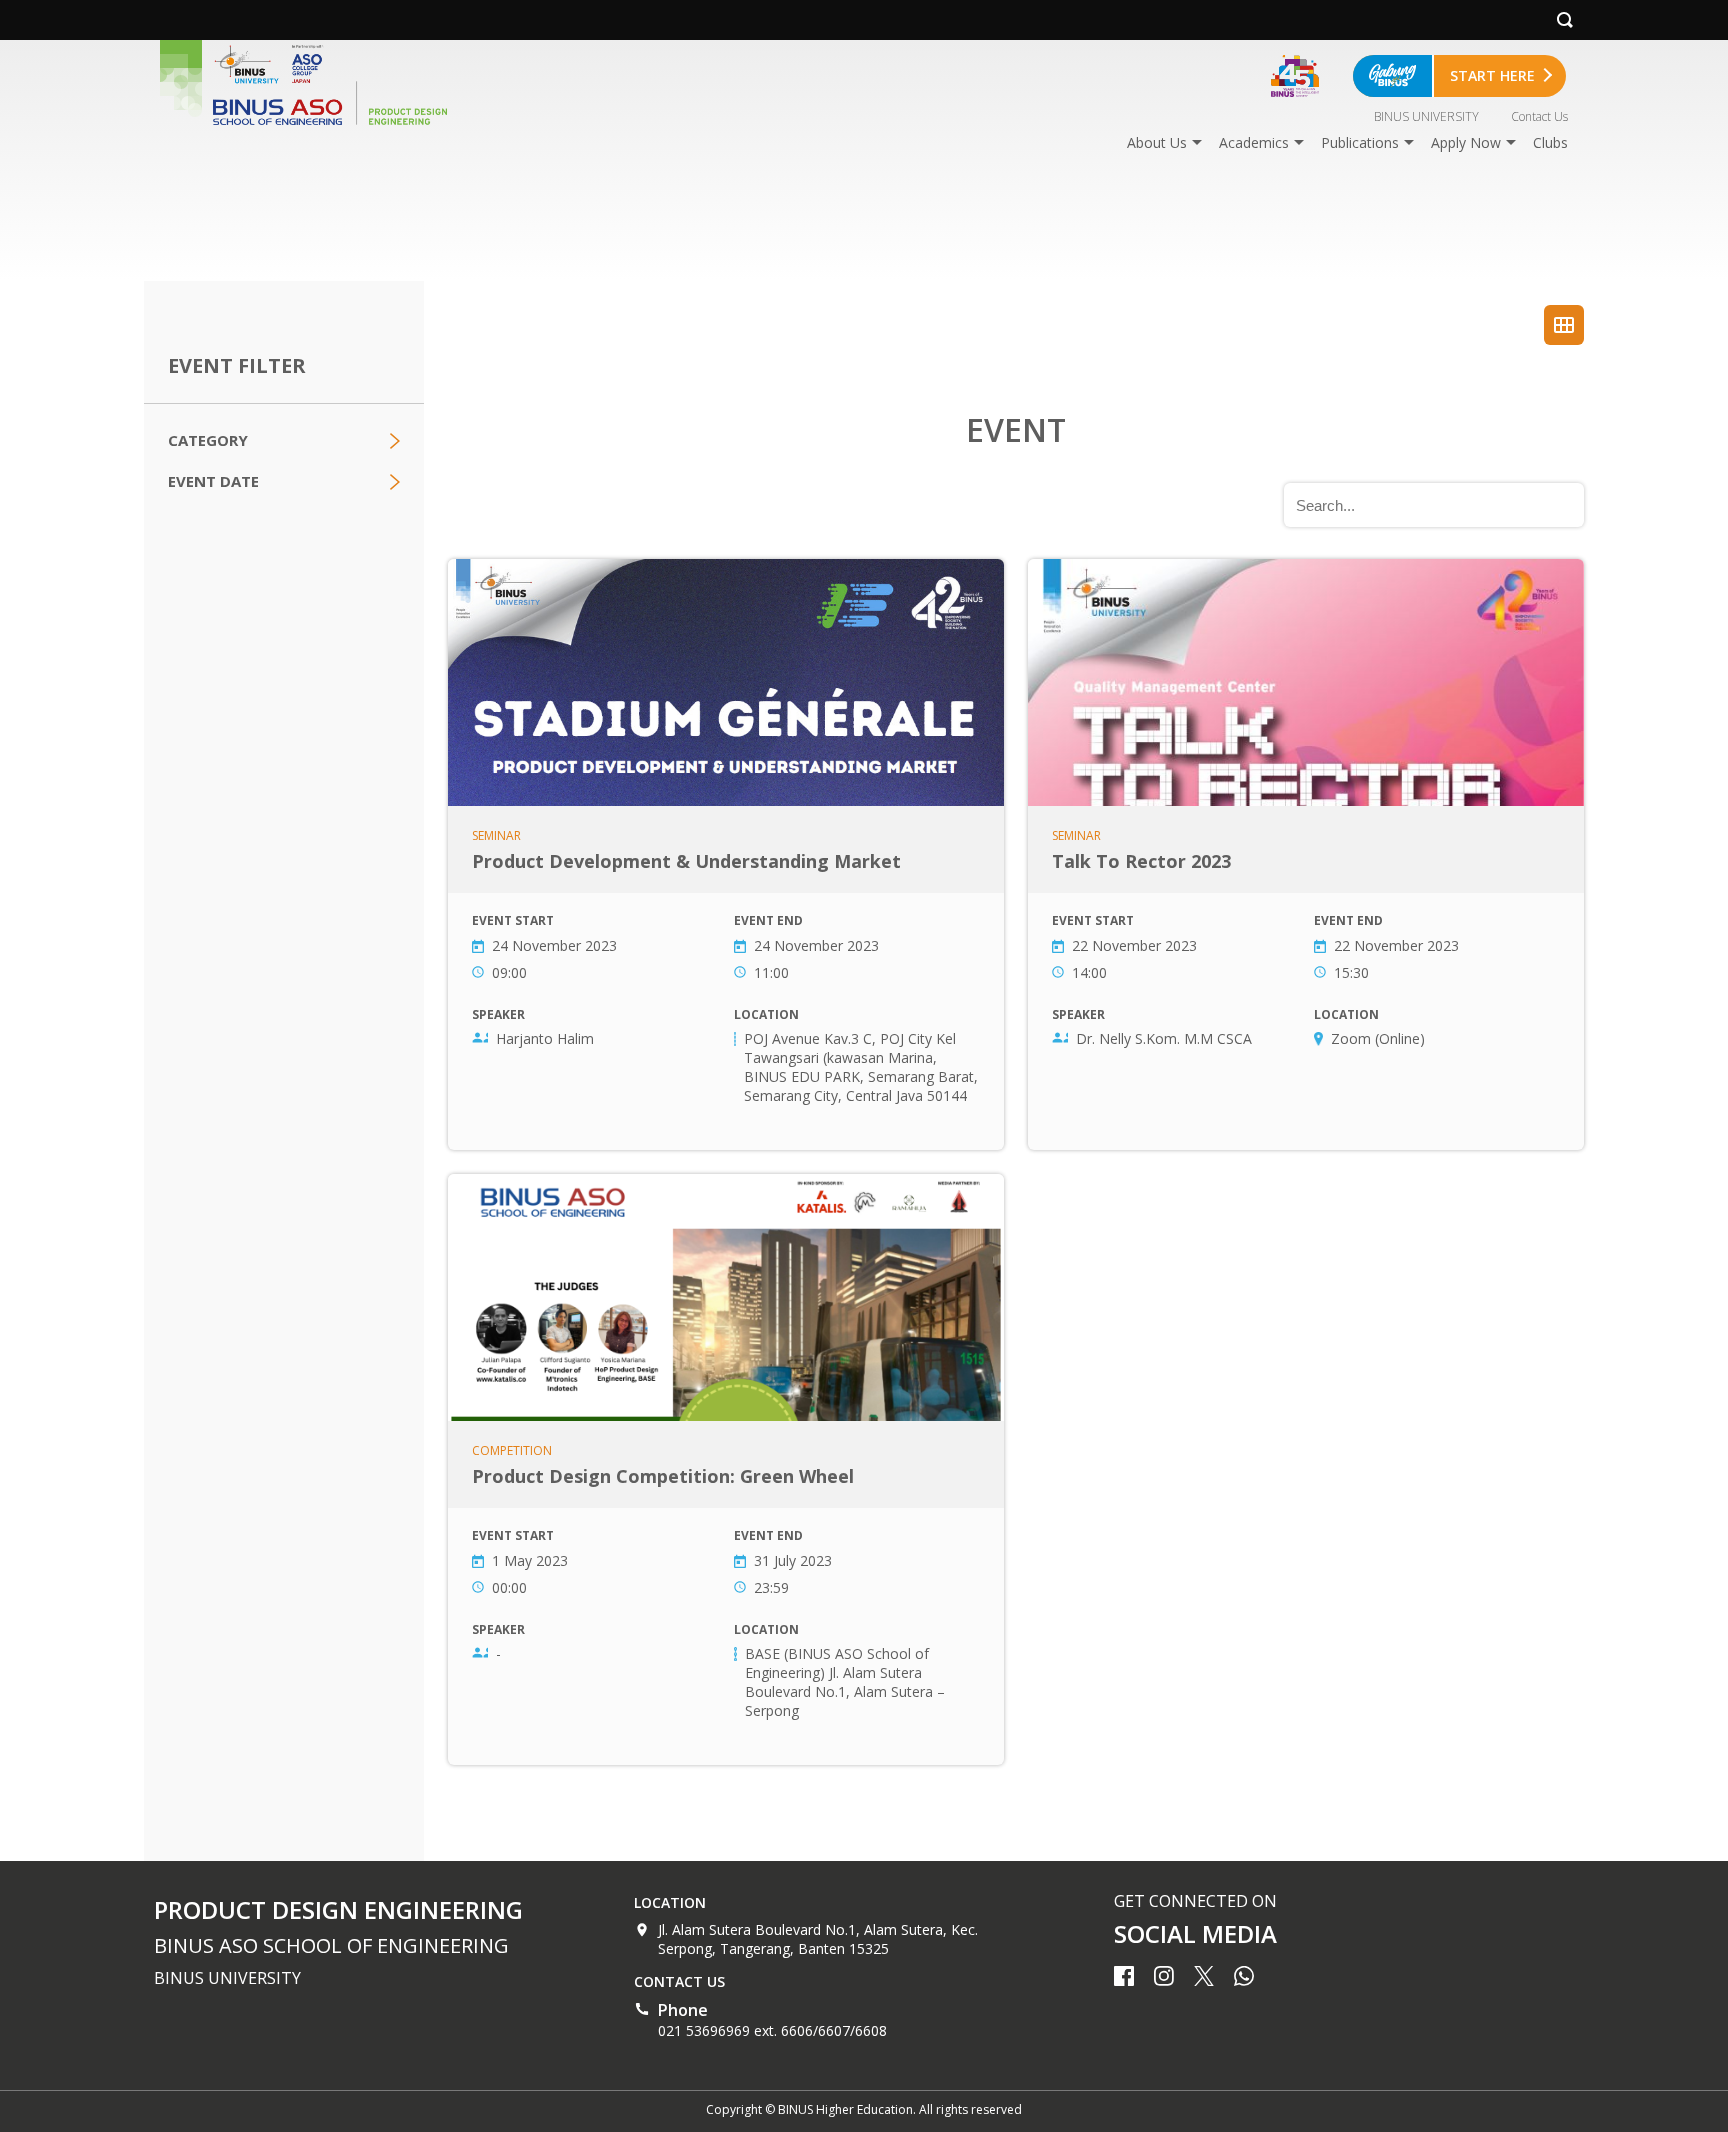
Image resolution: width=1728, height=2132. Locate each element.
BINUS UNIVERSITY (1426, 116)
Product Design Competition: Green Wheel (726, 1469)
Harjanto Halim (545, 1038)
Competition (512, 1451)
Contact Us (1539, 116)
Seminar (496, 836)
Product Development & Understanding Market (726, 854)
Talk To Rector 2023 (1306, 854)
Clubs (1550, 142)
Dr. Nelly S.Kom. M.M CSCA (1164, 1038)
